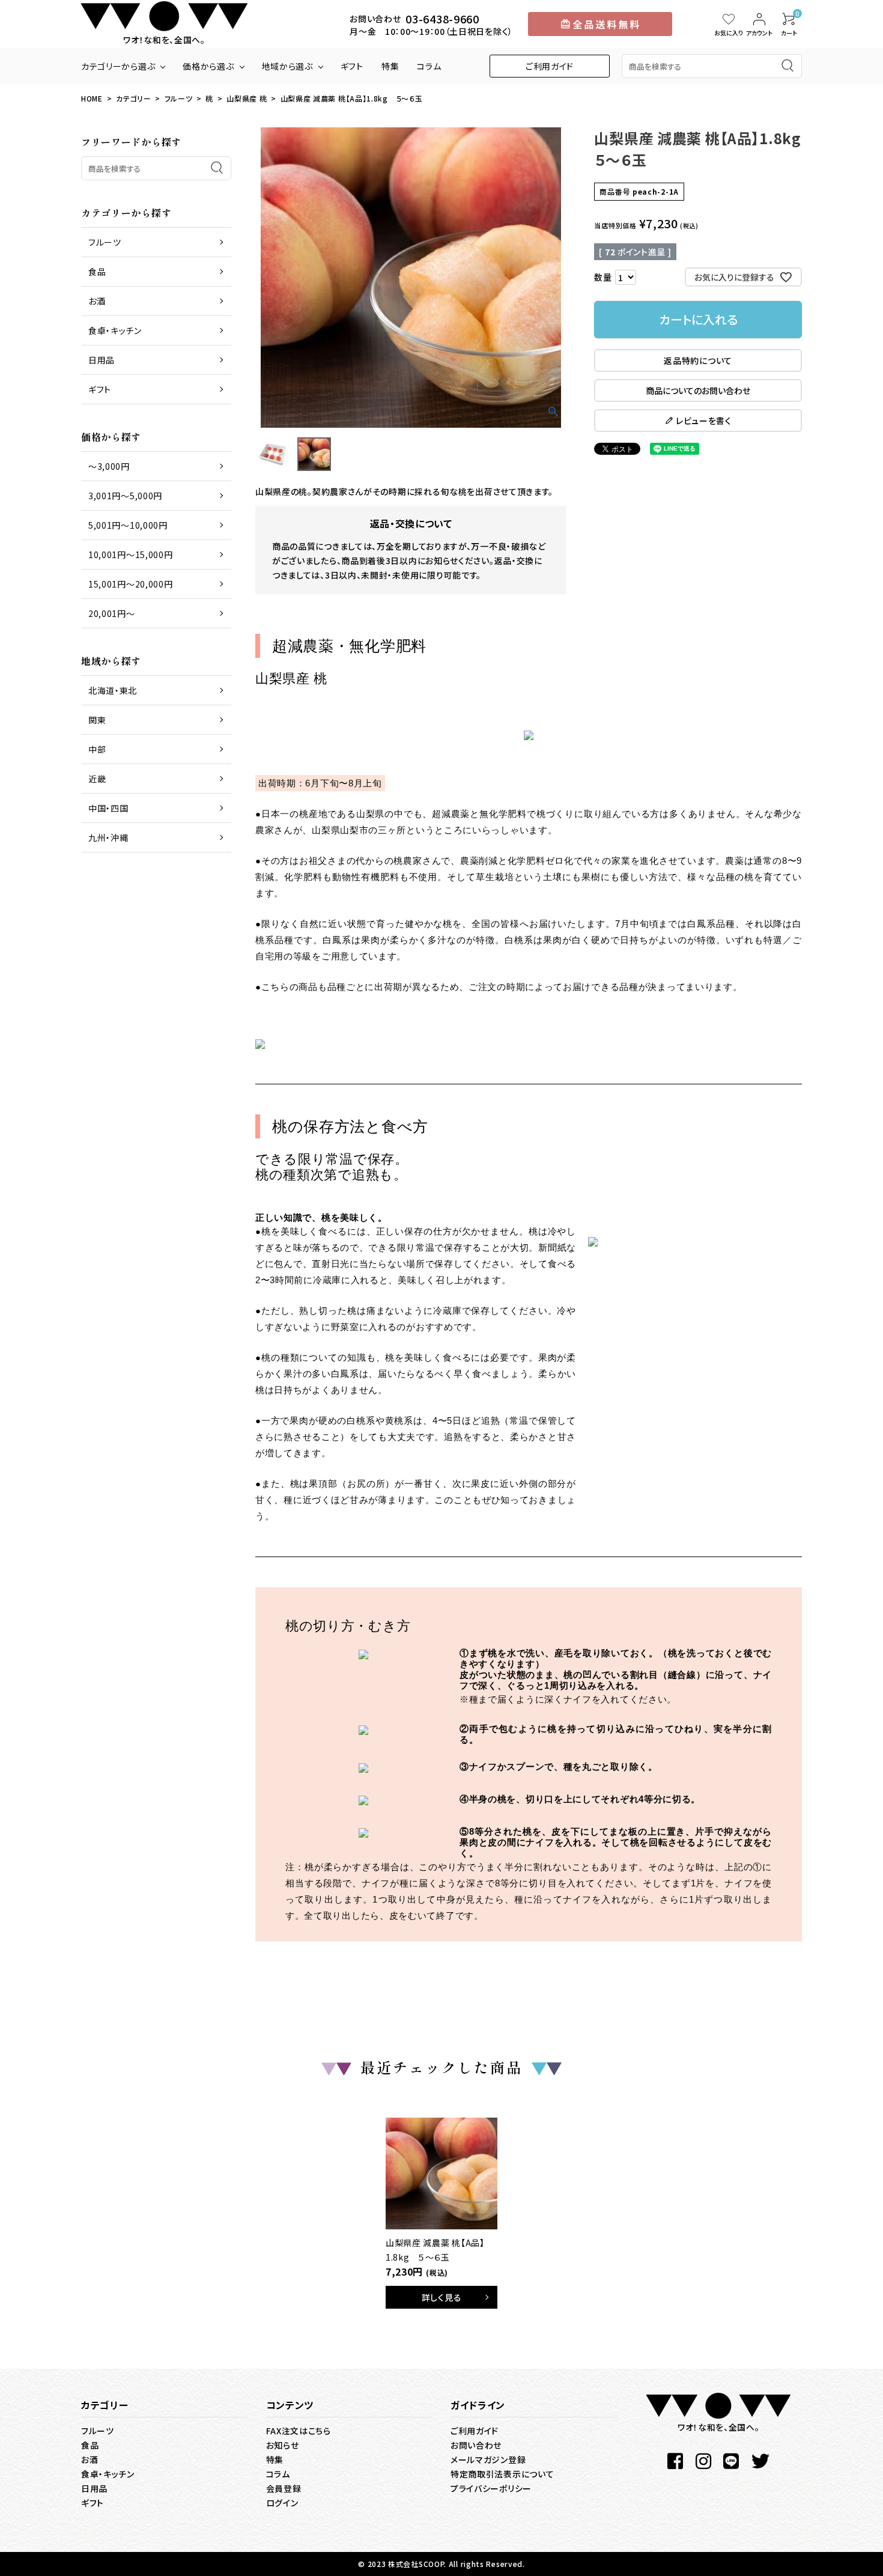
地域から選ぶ (287, 66)
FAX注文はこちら (299, 2431)
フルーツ (179, 98)
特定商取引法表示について (502, 2474)
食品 (97, 272)
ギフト (352, 66)
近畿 (97, 779)
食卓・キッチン (115, 330)
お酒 (97, 301)
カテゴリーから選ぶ (118, 66)
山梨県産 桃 (247, 98)
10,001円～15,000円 (131, 554)
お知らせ (283, 2445)
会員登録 (284, 2488)
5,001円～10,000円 (128, 525)
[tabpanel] (441, 2213)
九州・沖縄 (108, 837)
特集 (390, 66)
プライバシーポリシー (491, 2488)
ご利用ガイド (550, 66)
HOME (92, 98)
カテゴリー (134, 98)
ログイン (282, 2503)
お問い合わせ (476, 2445)
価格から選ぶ (208, 66)
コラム (429, 66)
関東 (97, 720)
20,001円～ (112, 613)
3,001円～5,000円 (125, 496)
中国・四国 (108, 808)
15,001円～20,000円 (131, 584)
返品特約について (698, 360)
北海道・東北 (113, 690)
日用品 (102, 360)
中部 (97, 749)
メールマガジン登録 (488, 2459)
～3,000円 (109, 466)
